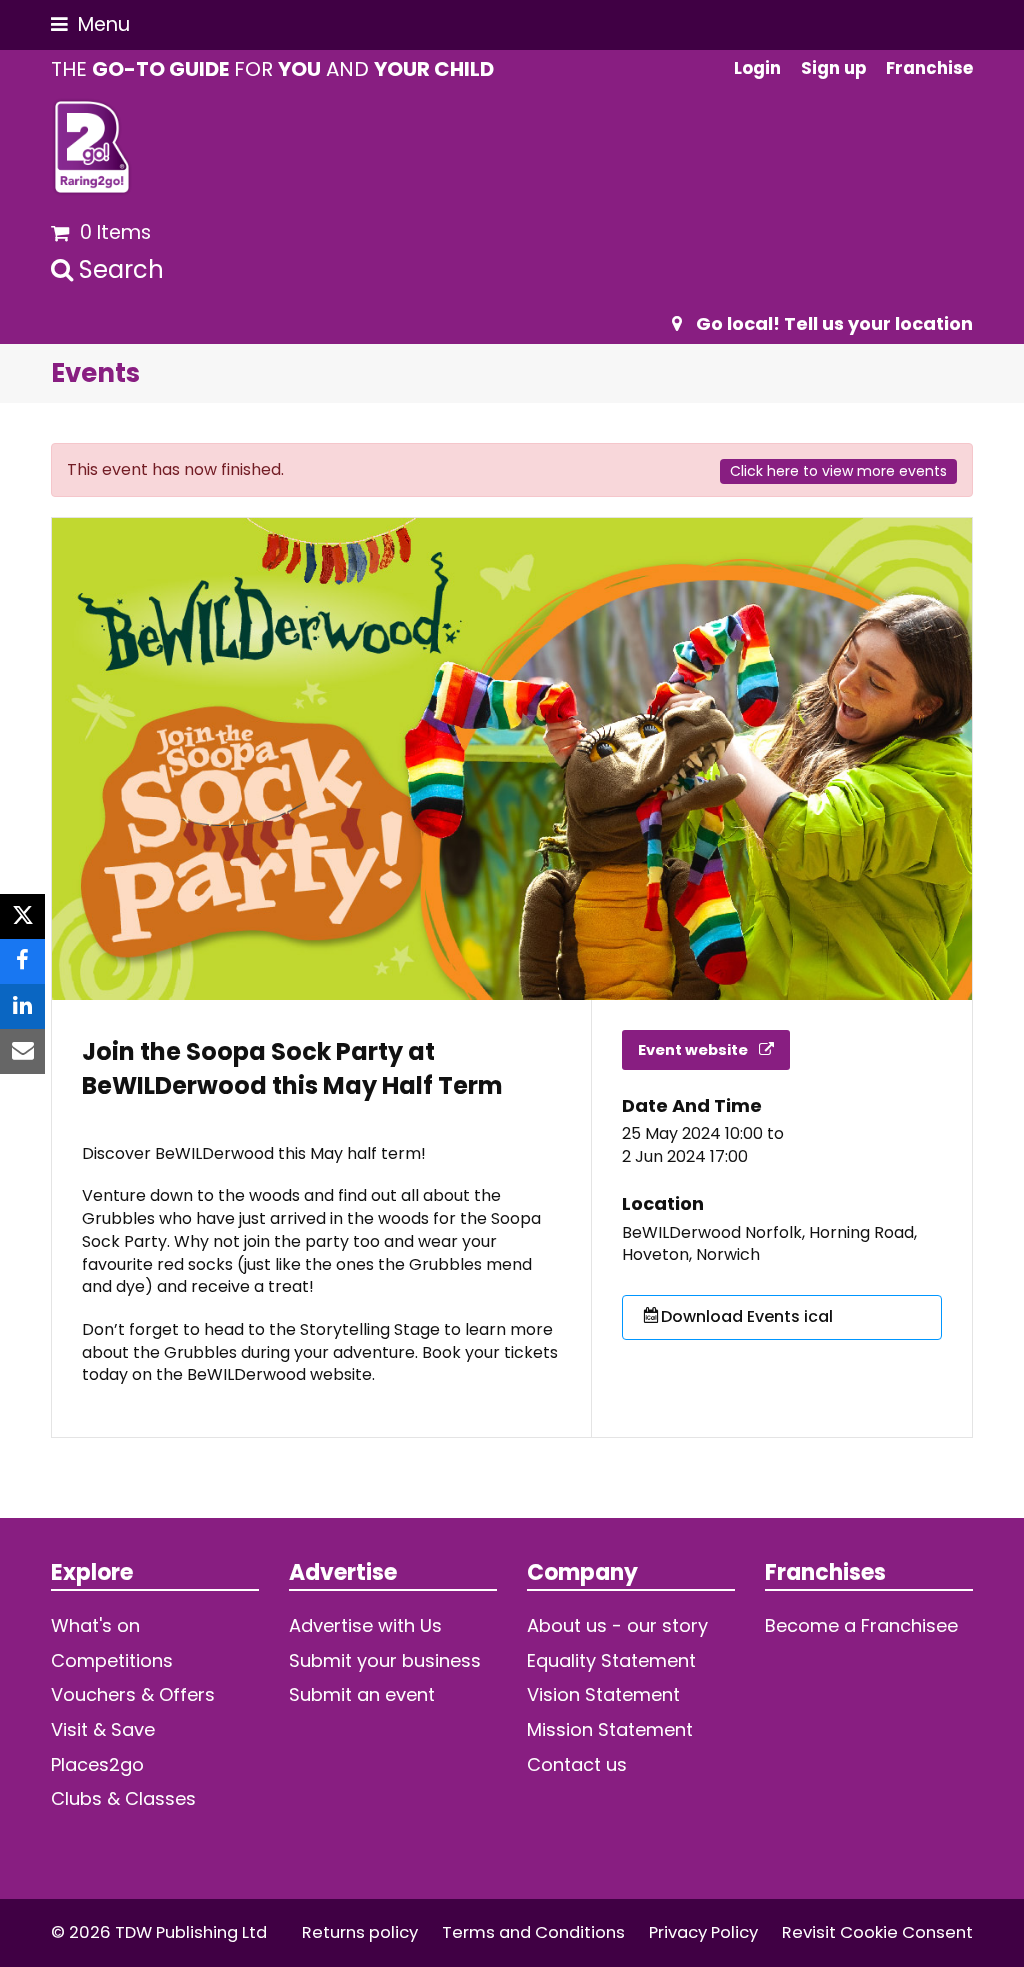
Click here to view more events (838, 471)
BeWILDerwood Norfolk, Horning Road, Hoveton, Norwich (769, 1244)
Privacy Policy (703, 1932)
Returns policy (360, 1932)
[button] (90, 24)
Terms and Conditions (533, 1932)
